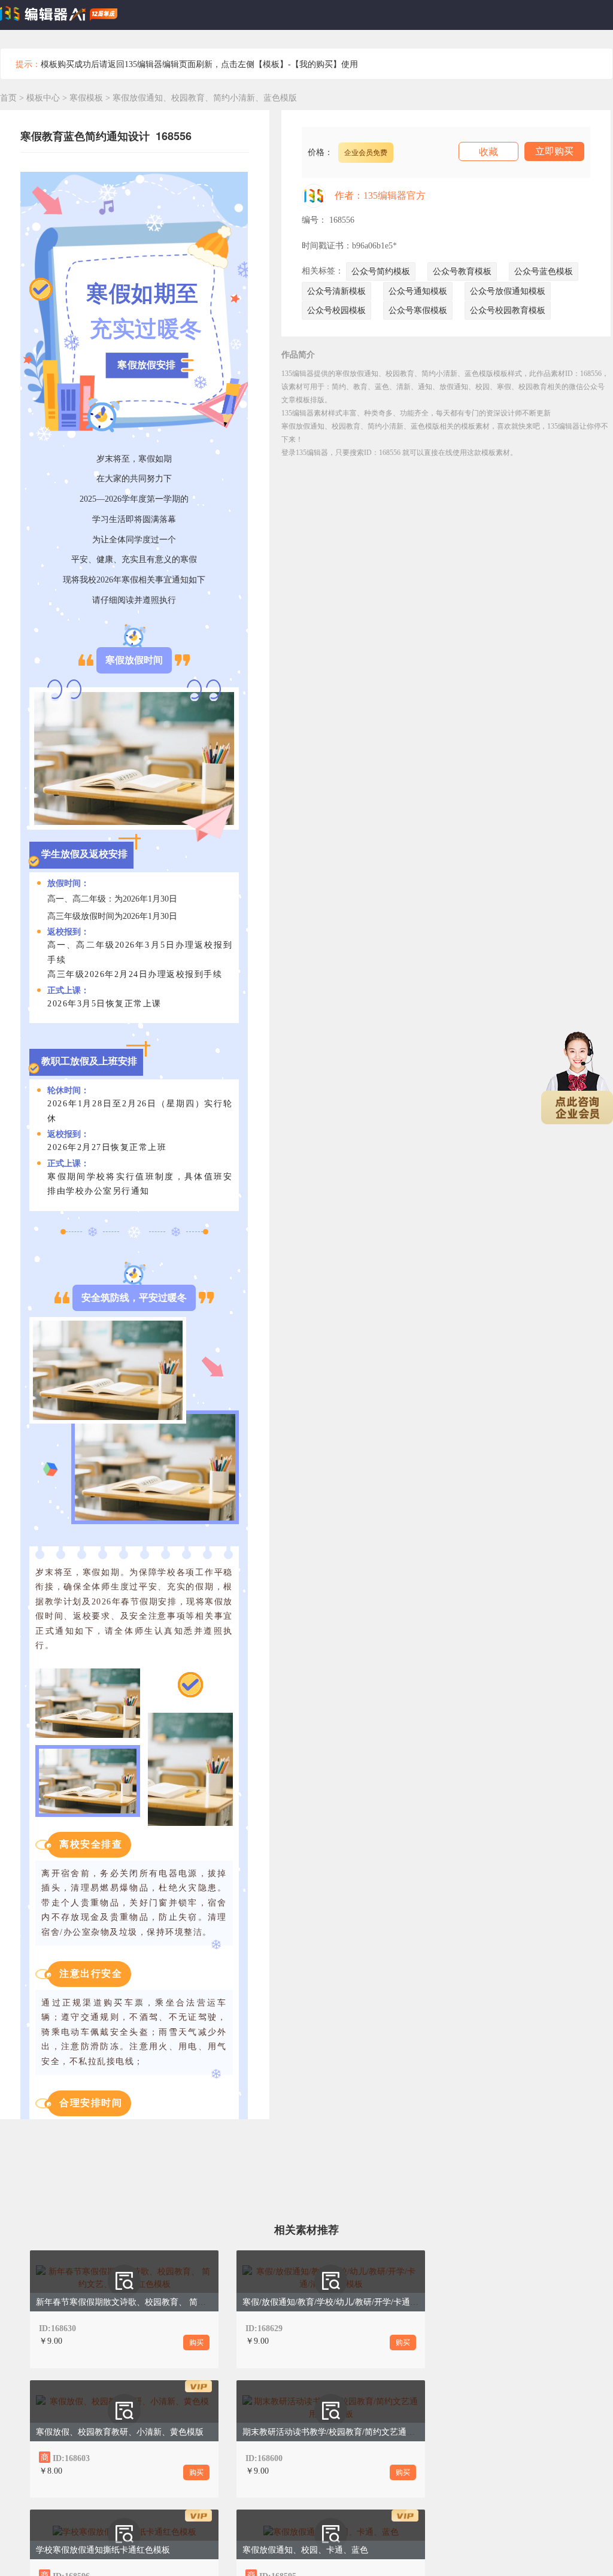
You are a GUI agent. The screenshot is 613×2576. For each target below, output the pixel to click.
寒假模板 (87, 98)
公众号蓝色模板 (544, 271)
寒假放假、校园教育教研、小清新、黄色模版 (120, 2432)
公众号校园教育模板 (508, 310)
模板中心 (43, 98)
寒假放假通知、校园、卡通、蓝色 (305, 2550)
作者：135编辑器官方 (380, 195)
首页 (8, 98)
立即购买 (554, 151)
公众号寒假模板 (418, 310)
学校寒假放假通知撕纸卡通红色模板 (103, 2550)
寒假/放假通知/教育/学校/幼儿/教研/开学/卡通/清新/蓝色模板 (354, 2302)
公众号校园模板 (336, 310)
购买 (196, 2343)
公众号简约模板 (381, 271)
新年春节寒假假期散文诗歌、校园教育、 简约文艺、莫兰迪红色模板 (163, 2302)
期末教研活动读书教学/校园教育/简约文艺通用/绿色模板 (347, 2432)
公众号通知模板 (418, 291)
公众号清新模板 (336, 291)
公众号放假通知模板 (508, 291)
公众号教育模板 (462, 271)
